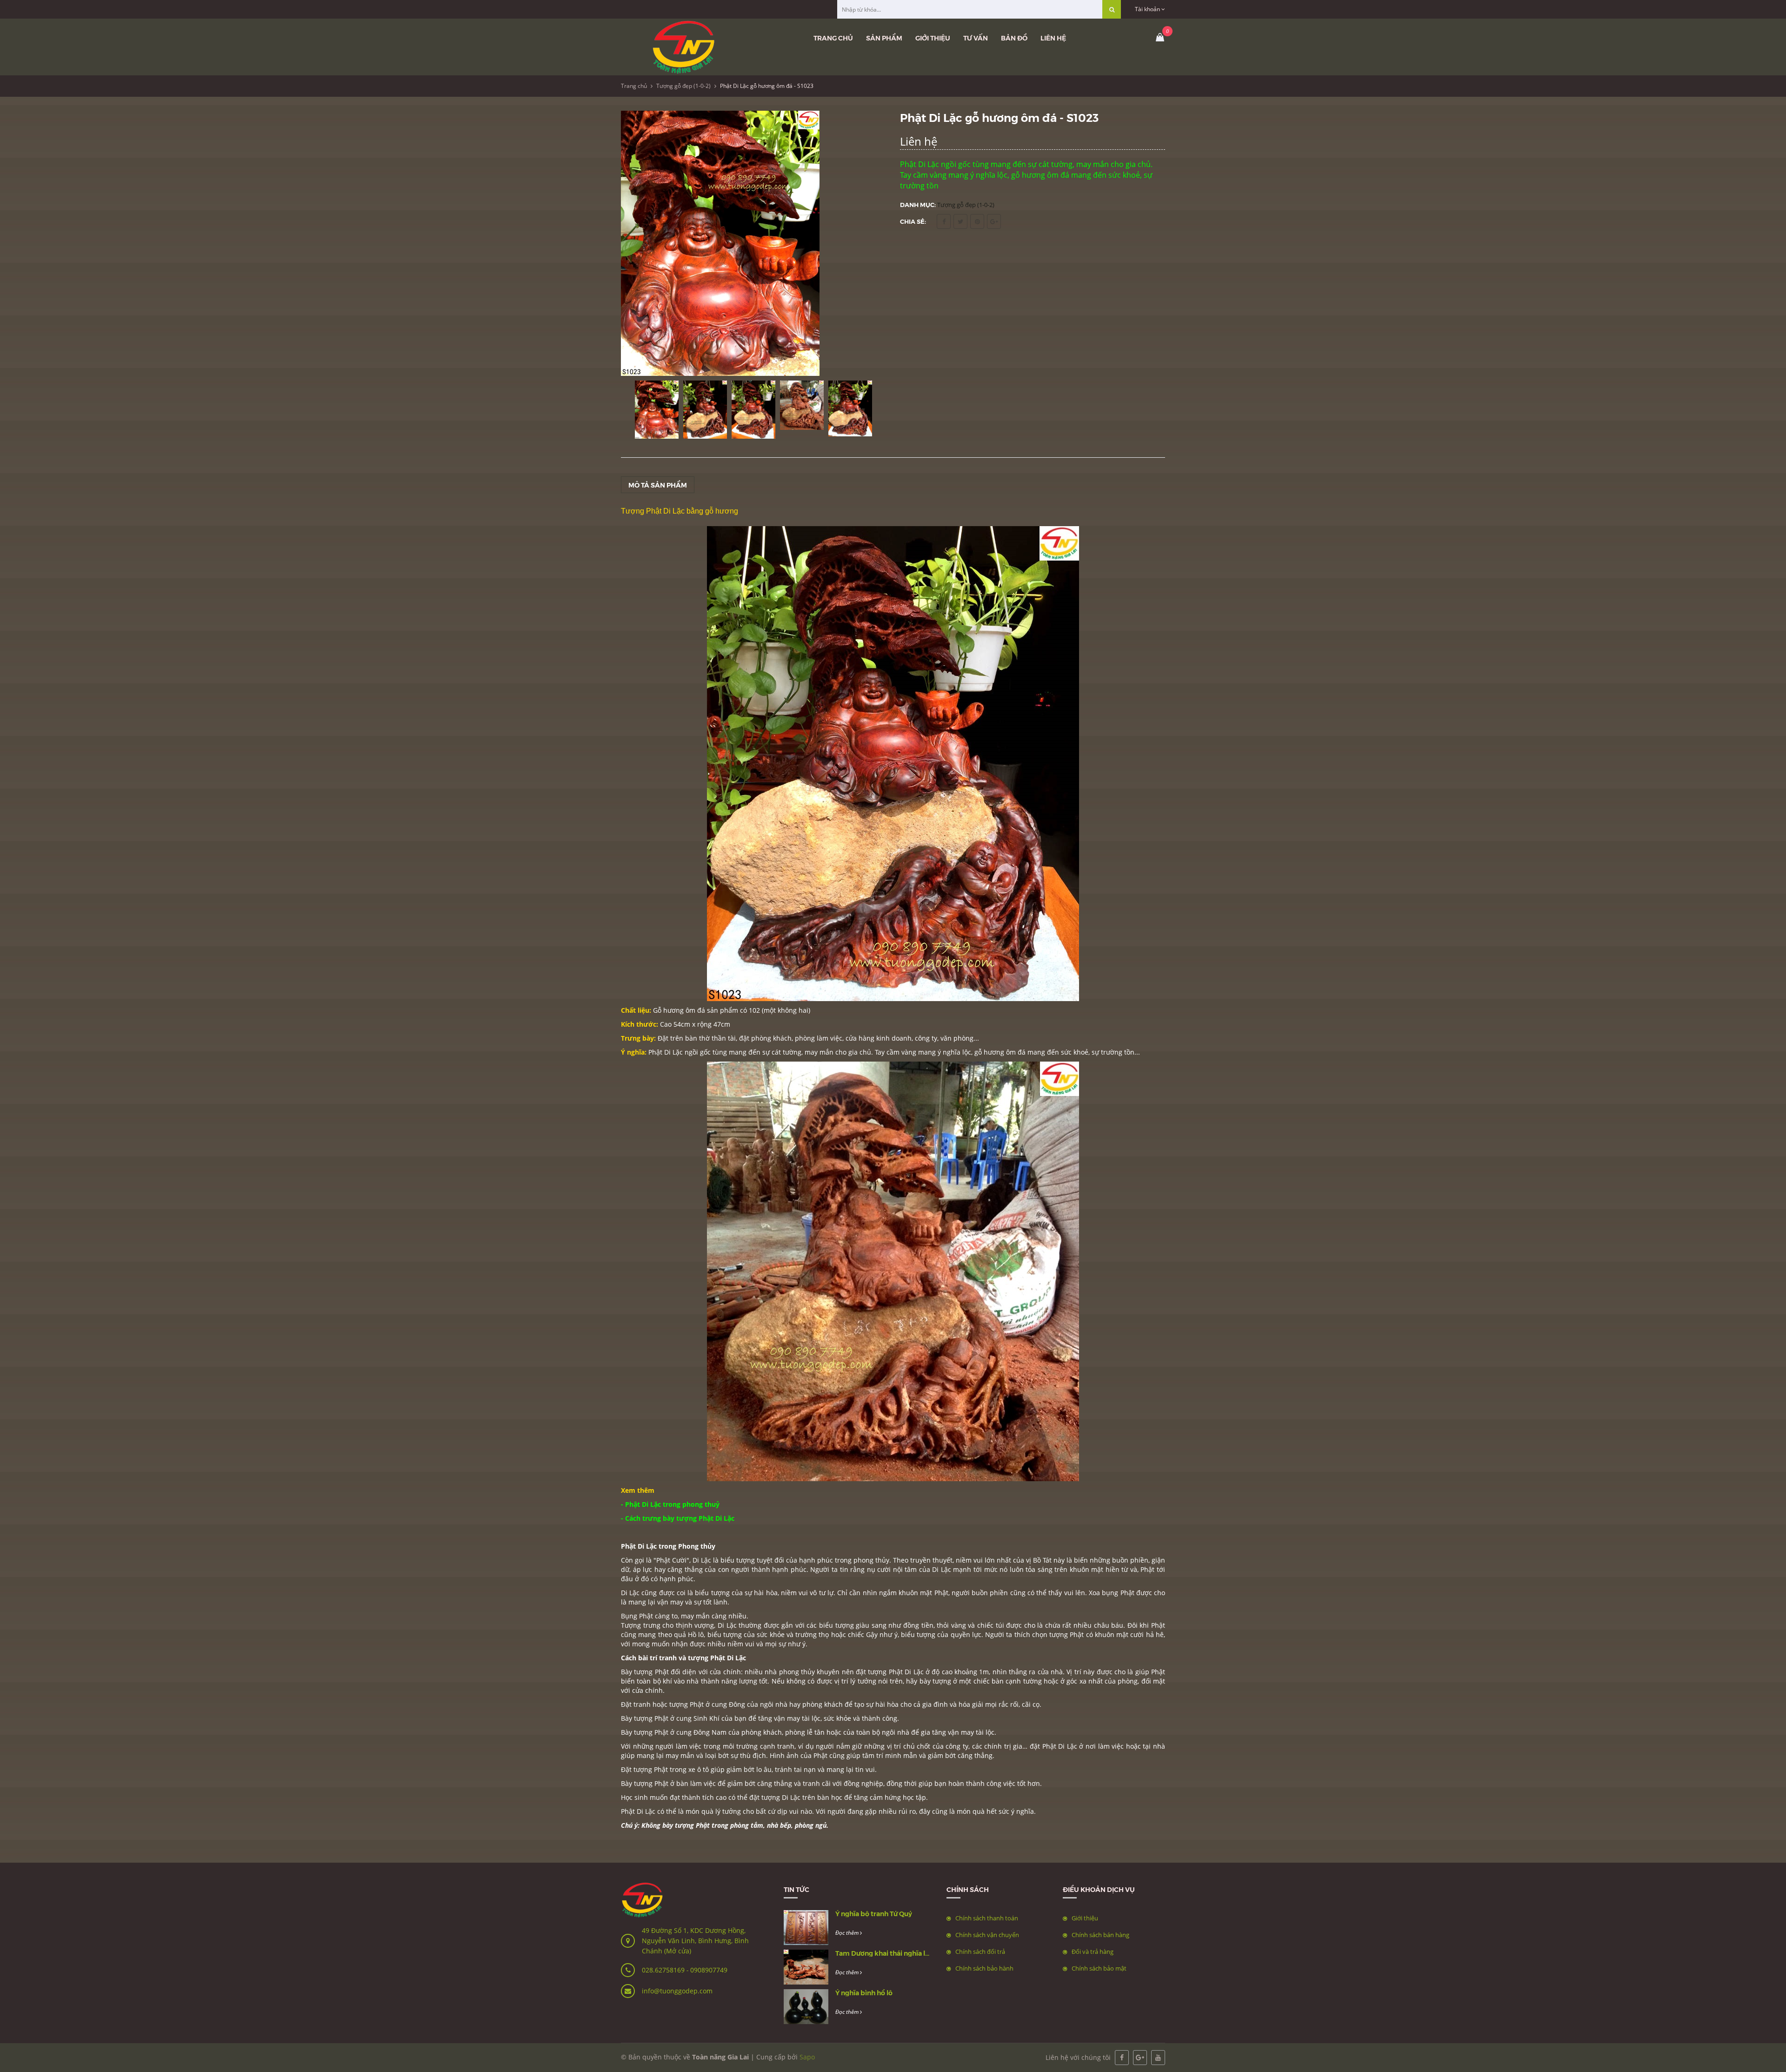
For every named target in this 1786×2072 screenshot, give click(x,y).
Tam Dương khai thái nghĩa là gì (886, 1953)
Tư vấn (976, 38)
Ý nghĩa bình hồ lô (864, 1992)
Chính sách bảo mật (1099, 1968)
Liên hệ (1053, 38)
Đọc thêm (848, 1933)
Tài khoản (1148, 9)
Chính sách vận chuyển (987, 1935)
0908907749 (709, 1970)
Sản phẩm (884, 38)
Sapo (807, 2057)
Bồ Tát (1042, 1560)
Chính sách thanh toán (987, 1918)
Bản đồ (1014, 38)
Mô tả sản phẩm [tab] (658, 485)
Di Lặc (702, 1560)
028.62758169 (664, 1970)
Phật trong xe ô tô (681, 1769)
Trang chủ (833, 38)
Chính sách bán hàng (1100, 1935)
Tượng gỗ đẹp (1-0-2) (683, 86)
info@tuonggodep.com (677, 1991)
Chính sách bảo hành (984, 1968)
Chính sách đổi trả (980, 1952)
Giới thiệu (933, 38)
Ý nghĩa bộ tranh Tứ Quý (874, 1913)
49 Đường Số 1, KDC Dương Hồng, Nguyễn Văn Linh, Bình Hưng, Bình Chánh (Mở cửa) (695, 1941)
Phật (941, 1593)
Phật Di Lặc (728, 1658)
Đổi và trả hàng (1093, 1952)
